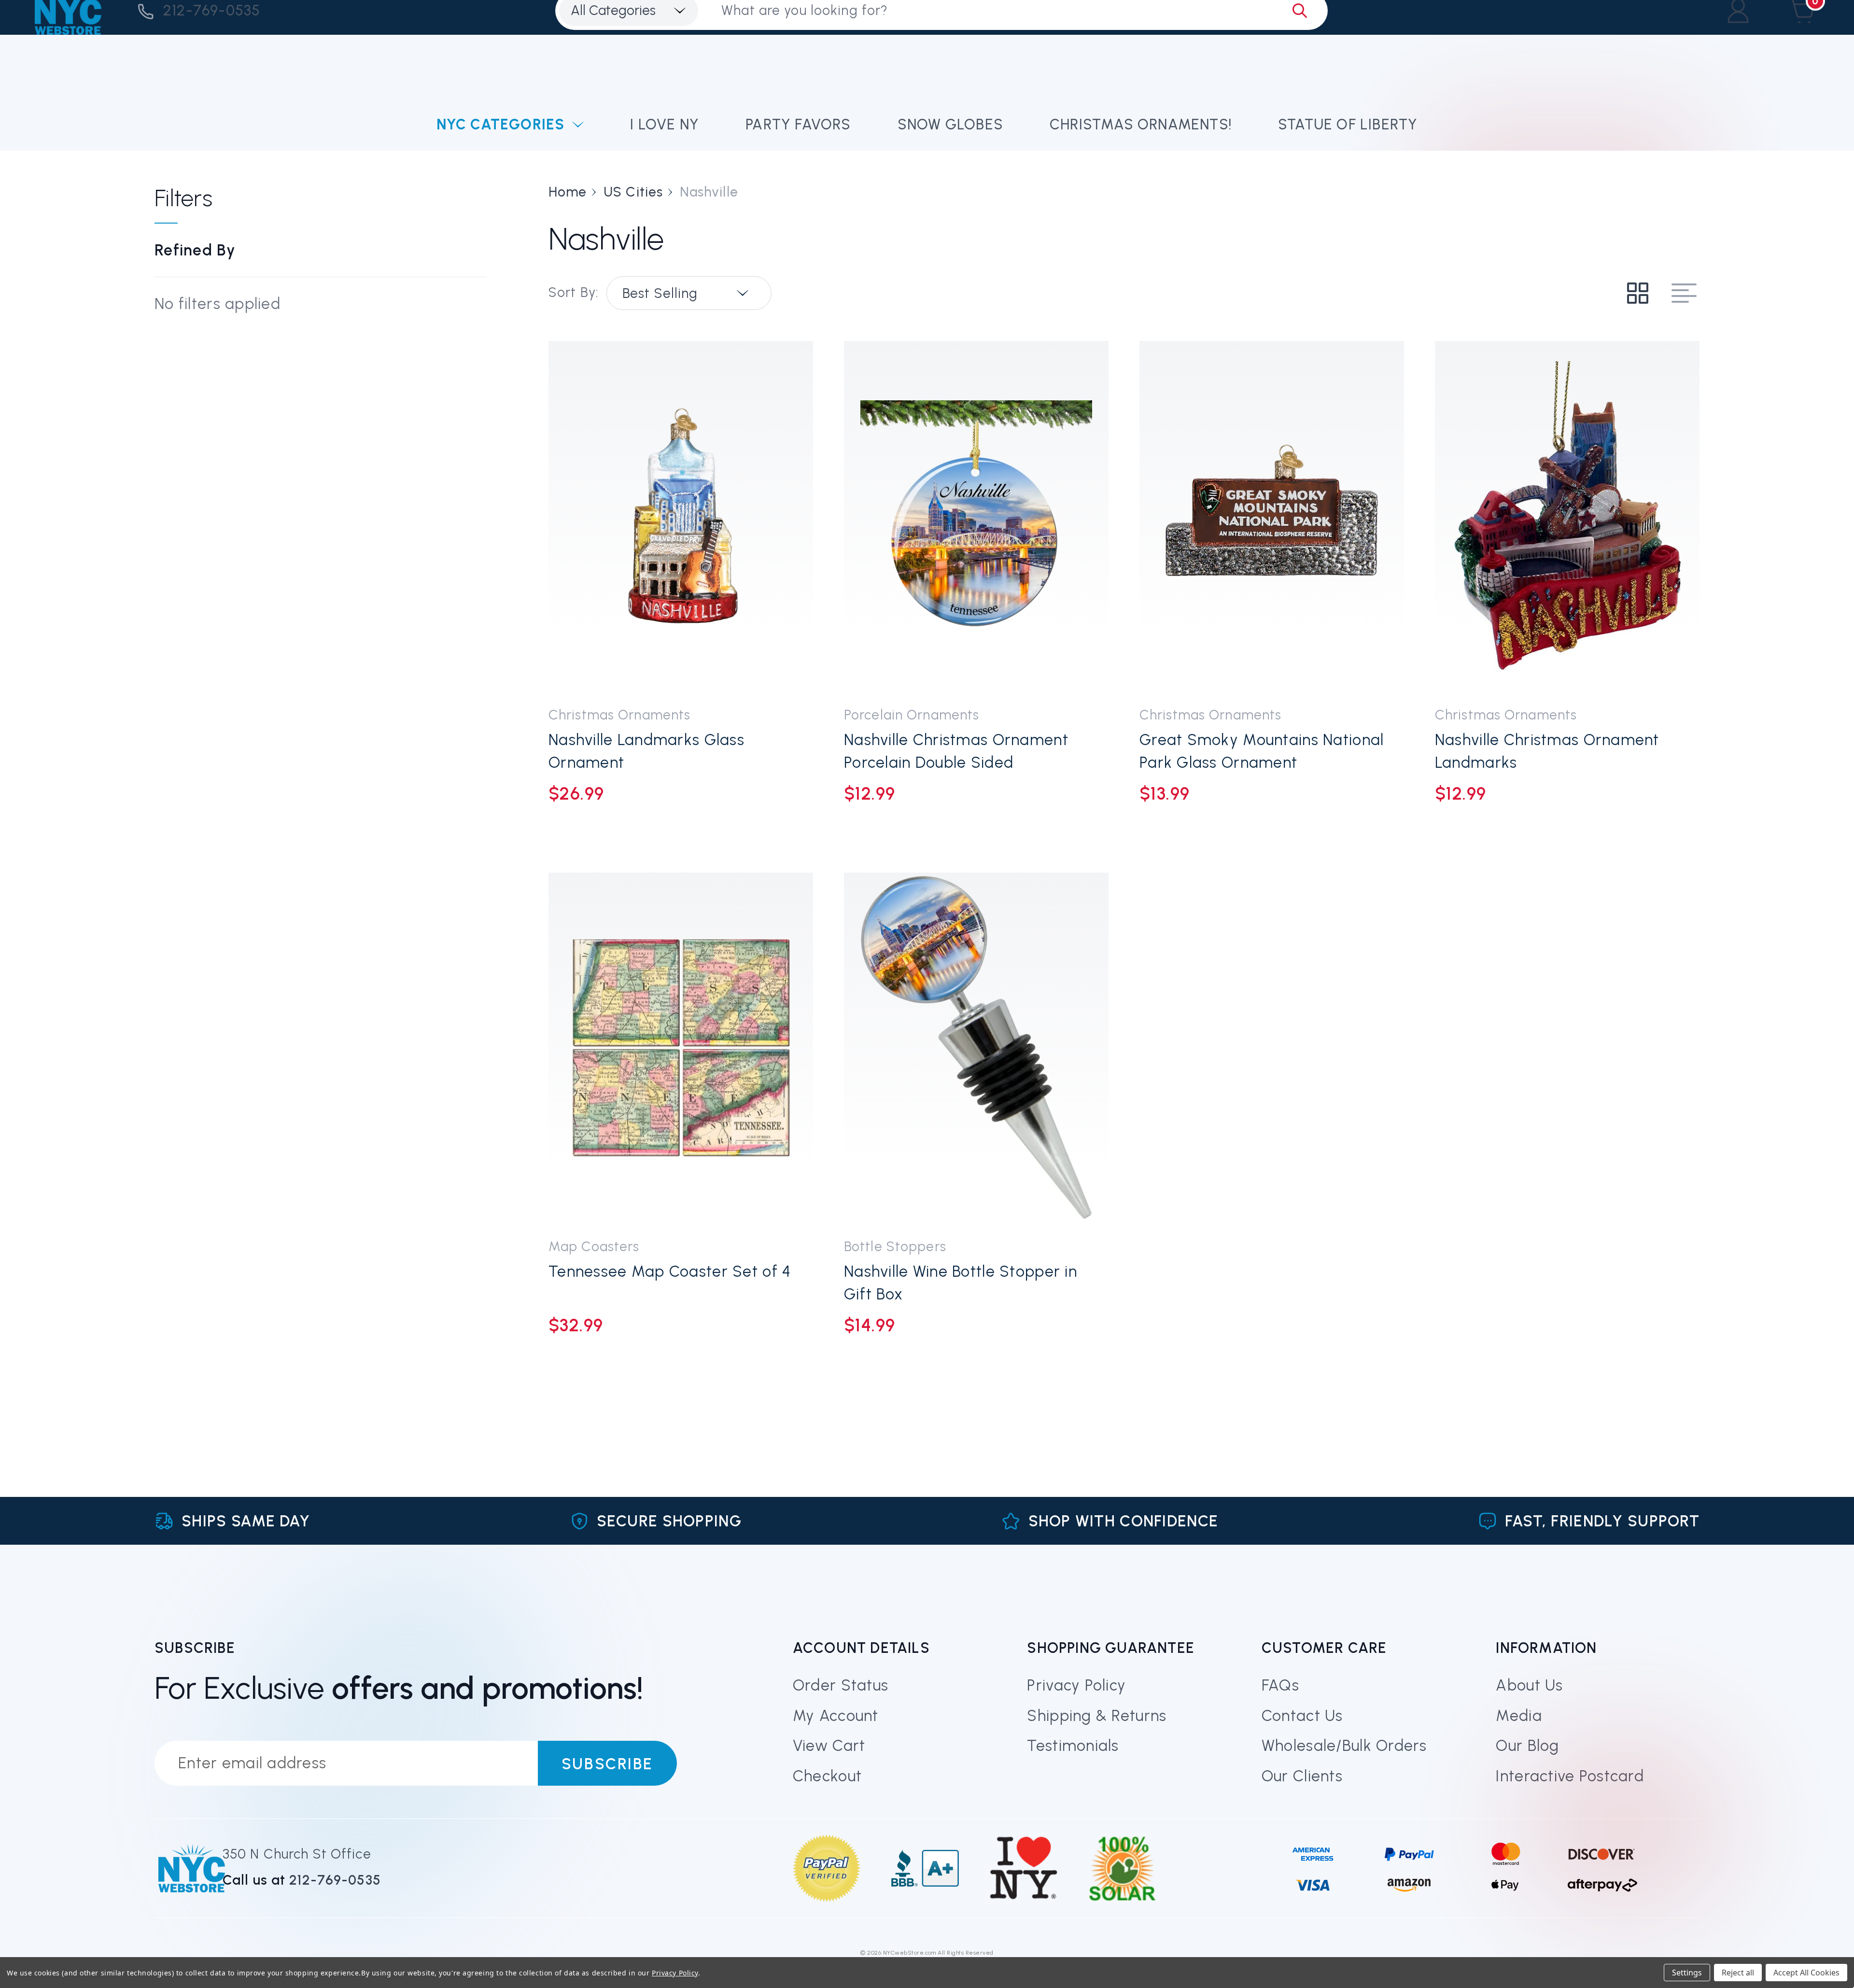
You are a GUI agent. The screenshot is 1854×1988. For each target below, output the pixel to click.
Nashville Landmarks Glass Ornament (646, 751)
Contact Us (1302, 1716)
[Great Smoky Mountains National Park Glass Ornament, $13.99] (1272, 516)
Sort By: (574, 292)
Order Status (841, 1685)
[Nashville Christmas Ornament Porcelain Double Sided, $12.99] (976, 516)
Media (1519, 1716)
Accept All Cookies (1806, 1973)
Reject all (1738, 1973)
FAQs (1280, 1685)
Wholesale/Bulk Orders (1344, 1746)
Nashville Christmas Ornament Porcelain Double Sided (956, 751)
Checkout (827, 1776)
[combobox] (689, 293)
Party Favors (798, 124)
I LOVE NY (665, 124)
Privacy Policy (1076, 1685)
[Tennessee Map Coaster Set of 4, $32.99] (681, 1048)
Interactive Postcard (1570, 1776)
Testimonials (1073, 1746)
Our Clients (1302, 1776)
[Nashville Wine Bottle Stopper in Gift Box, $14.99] (976, 1048)
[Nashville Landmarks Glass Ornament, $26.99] (681, 516)
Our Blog (1527, 1746)
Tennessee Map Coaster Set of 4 (670, 1271)
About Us (1529, 1685)
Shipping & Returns (1097, 1716)
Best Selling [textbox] (660, 293)
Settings (1687, 1973)
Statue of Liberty (1348, 124)
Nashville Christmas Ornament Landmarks (1547, 751)
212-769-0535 (212, 10)
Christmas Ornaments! (1141, 124)
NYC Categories (501, 124)
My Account (836, 1716)
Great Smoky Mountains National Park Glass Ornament (1262, 751)
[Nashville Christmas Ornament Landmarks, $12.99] (1567, 516)
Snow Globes (950, 124)
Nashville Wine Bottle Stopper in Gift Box (961, 1283)
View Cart (829, 1746)
